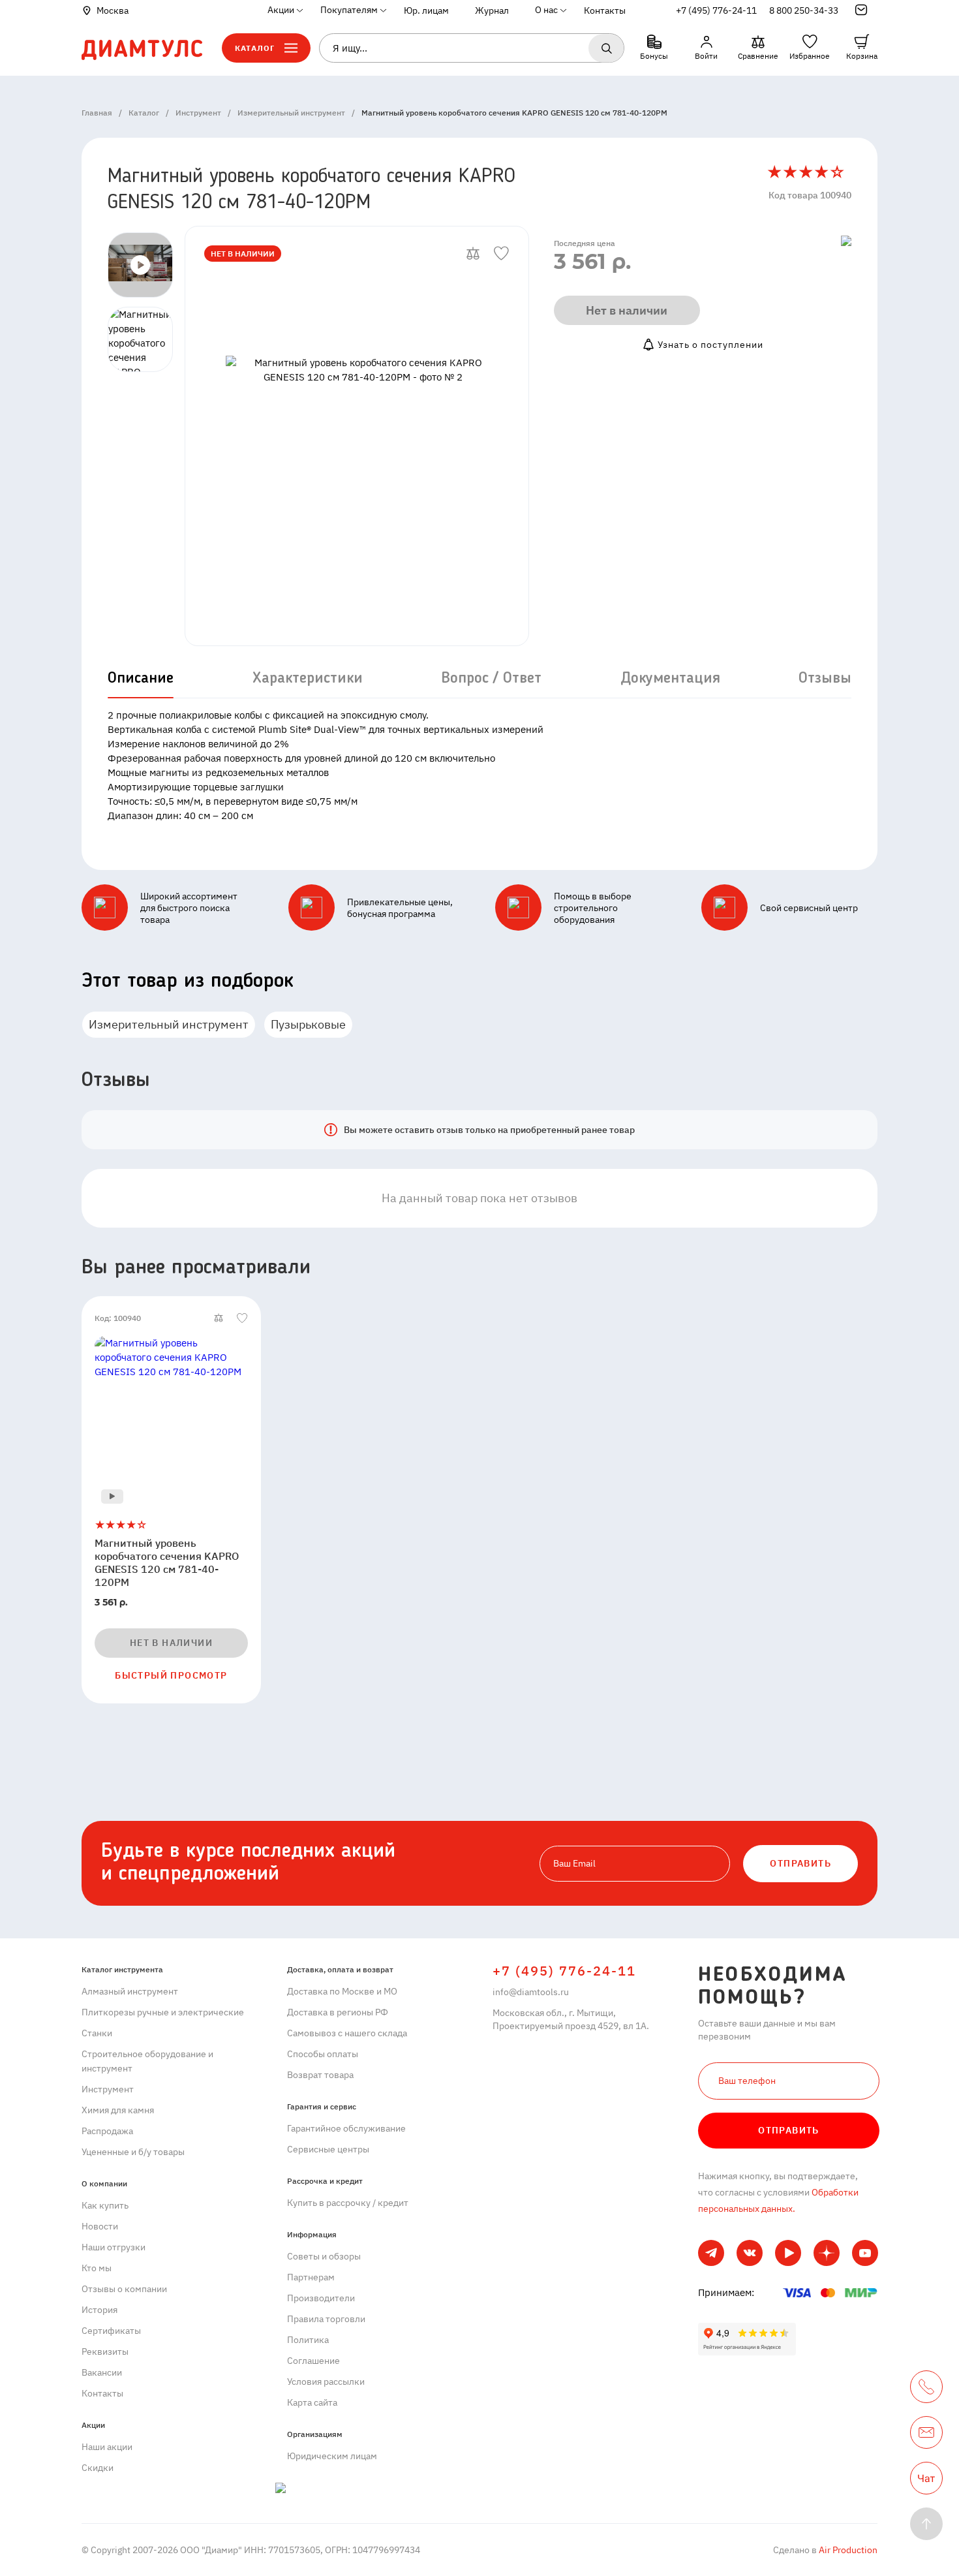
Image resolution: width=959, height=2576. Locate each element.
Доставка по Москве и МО (342, 1991)
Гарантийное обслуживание (346, 2128)
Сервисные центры (328, 2149)
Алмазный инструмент (130, 1991)
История (99, 2310)
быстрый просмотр (171, 1675)
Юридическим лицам (332, 2456)
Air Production (847, 2550)
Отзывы (825, 679)
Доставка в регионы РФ (338, 2012)
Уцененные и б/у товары (133, 2152)
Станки (97, 2033)
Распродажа (107, 2131)
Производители (321, 2298)
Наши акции (107, 2447)
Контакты (605, 10)
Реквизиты (105, 2351)
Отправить (789, 2130)
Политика (308, 2340)
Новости (100, 2226)
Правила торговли (326, 2319)
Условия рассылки (326, 2382)
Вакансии (102, 2372)
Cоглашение (313, 2361)
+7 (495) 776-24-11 (716, 10)
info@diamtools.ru (531, 1992)
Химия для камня (118, 2110)
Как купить (105, 2205)
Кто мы (97, 2268)
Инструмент (108, 2089)
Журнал (492, 10)
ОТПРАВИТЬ (800, 1863)
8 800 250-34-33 (804, 10)
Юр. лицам (426, 10)
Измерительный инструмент (169, 1024)
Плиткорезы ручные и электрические (163, 2012)
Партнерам (311, 2277)
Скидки (98, 2468)
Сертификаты (111, 2331)
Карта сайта (312, 2402)
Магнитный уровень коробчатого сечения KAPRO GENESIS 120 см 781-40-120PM (167, 1562)
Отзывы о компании (124, 2289)
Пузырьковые (308, 1024)
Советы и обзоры (324, 2256)
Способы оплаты (323, 2054)
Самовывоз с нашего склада (347, 2033)
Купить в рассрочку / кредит (348, 2203)
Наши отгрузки (114, 2247)
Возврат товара (320, 2075)
